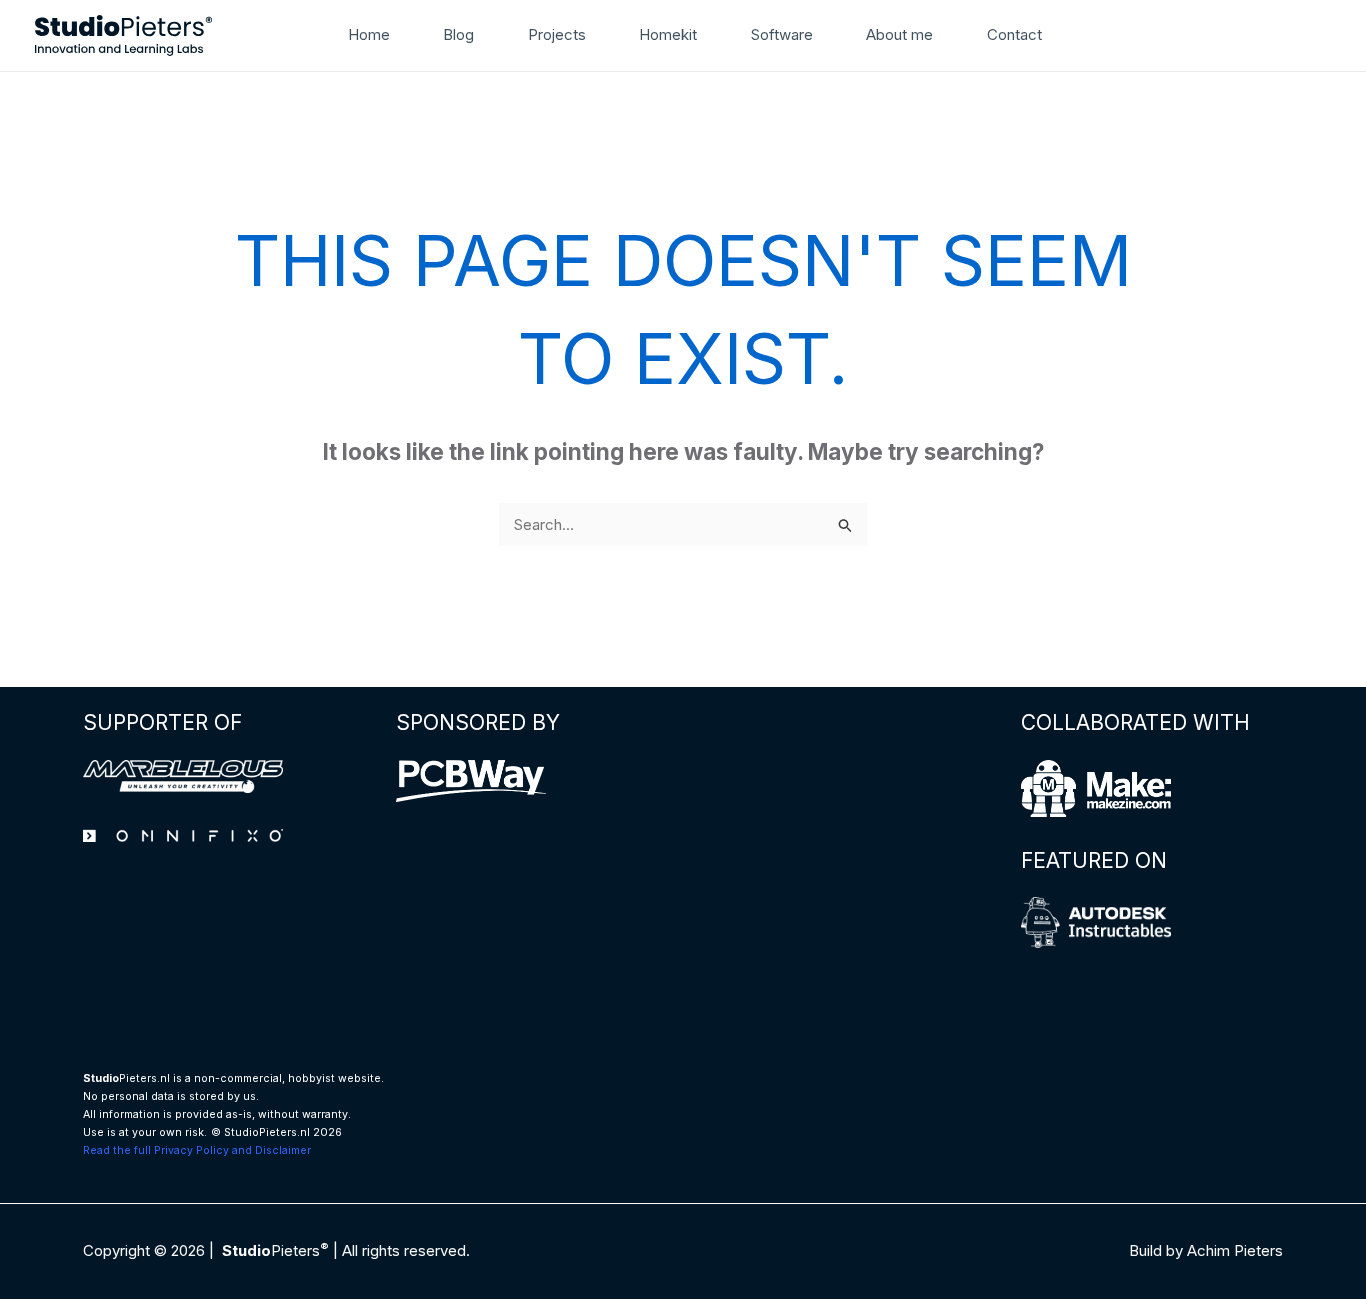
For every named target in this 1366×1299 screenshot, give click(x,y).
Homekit (668, 34)
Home (369, 34)
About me (899, 34)
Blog (458, 34)
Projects (557, 34)
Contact (1014, 34)
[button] (1084, 35)
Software (782, 34)
